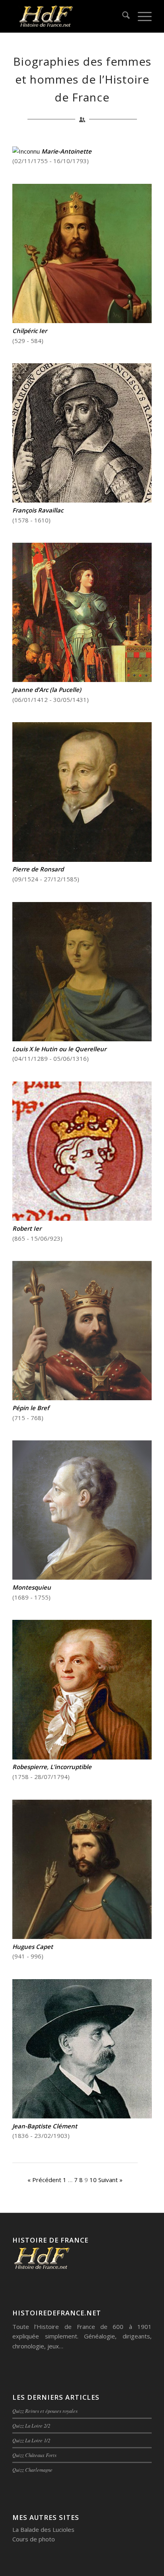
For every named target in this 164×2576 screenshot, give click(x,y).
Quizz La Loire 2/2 (31, 2425)
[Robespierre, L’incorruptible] (82, 1757)
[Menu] (141, 16)
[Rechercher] (122, 16)
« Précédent (44, 2180)
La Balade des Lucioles (43, 2529)
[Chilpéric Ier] (82, 321)
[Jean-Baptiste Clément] (82, 2116)
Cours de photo (34, 2539)
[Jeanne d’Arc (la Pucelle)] (82, 680)
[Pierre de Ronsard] (82, 859)
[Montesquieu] (82, 1577)
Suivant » (110, 2180)
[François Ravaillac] (82, 500)
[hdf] (68, 16)
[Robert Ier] (82, 1218)
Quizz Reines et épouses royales (45, 2411)
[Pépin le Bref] (82, 1398)
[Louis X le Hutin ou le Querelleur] (82, 1039)
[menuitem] (122, 16)
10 (93, 2180)
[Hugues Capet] (82, 1937)
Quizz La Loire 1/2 (31, 2440)
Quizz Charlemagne (32, 2470)
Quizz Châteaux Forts (34, 2455)
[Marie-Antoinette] (27, 151)
